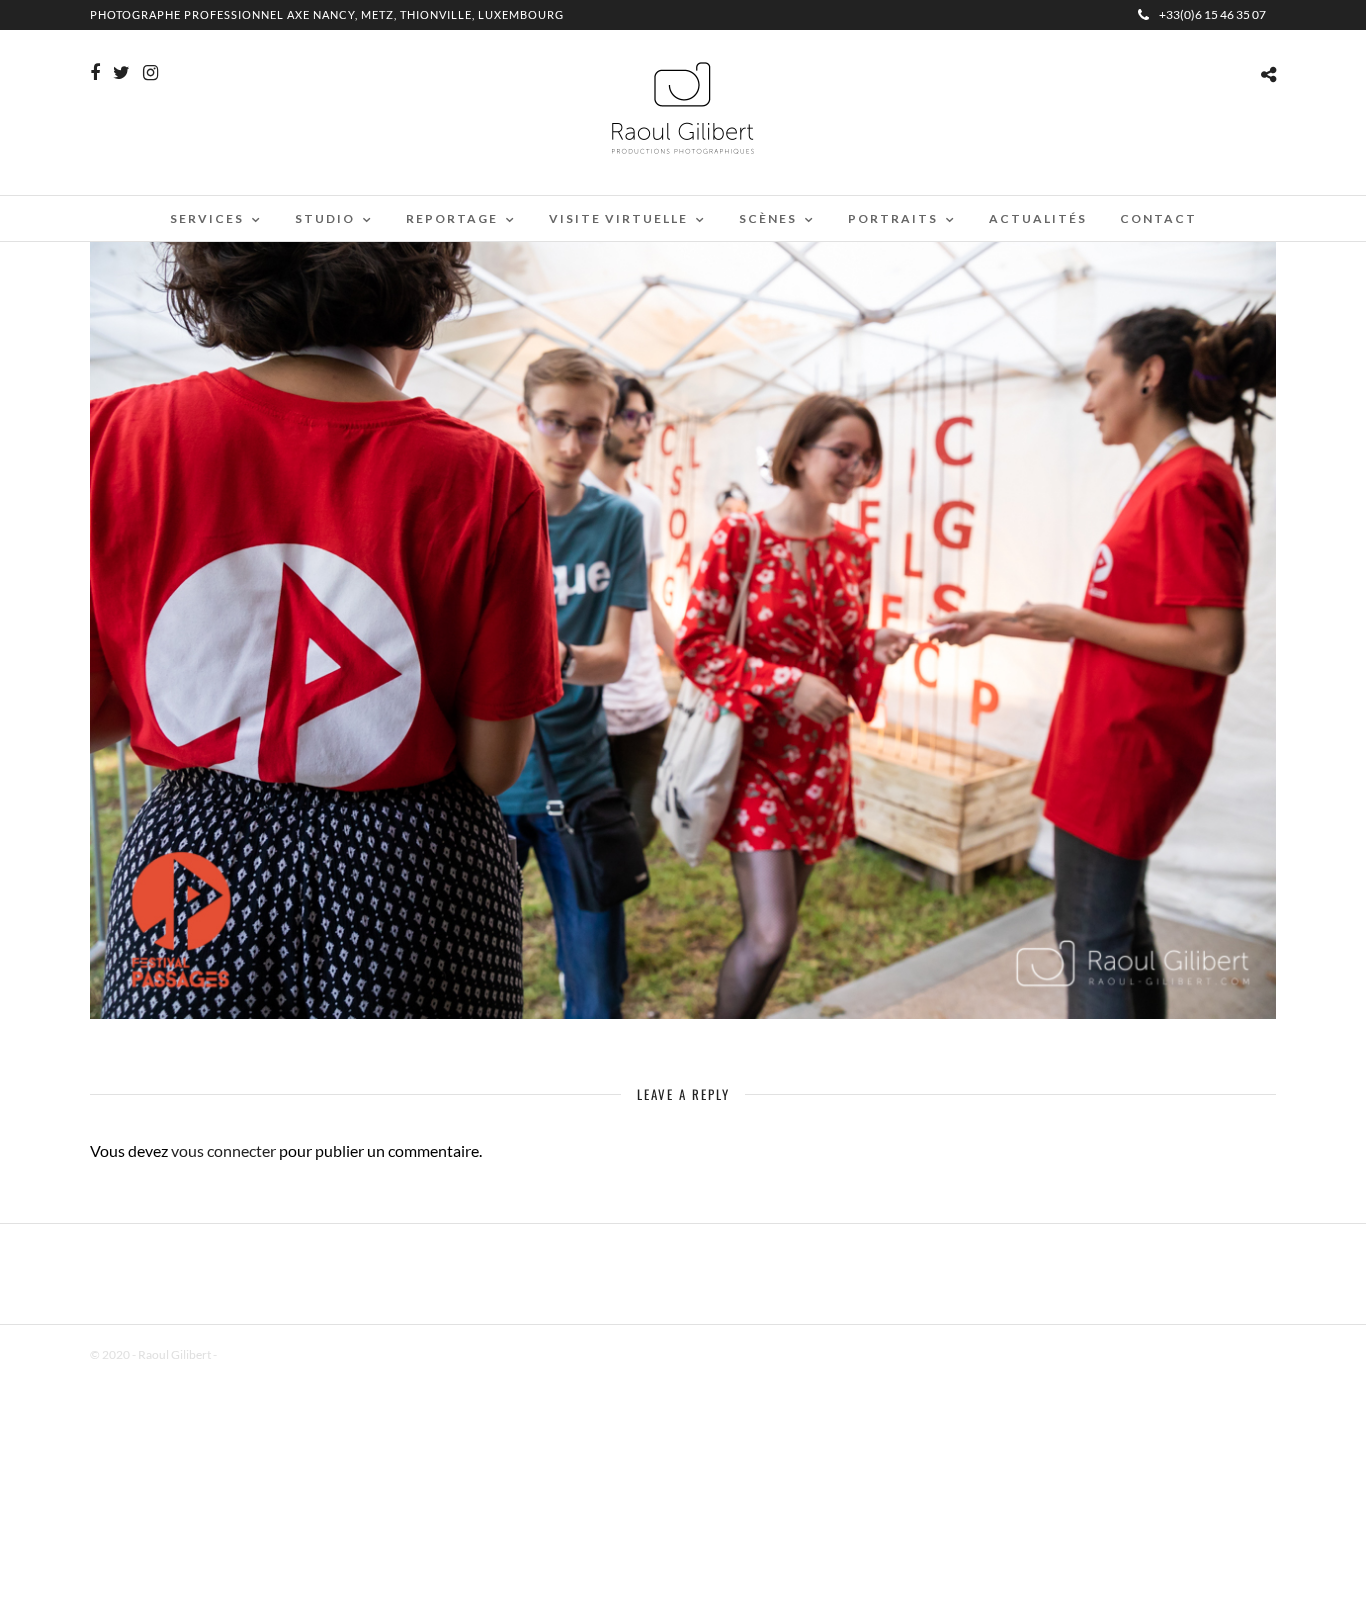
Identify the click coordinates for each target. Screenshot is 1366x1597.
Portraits (893, 218)
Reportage (452, 218)
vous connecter (223, 1150)
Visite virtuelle (618, 218)
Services (207, 218)
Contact (1158, 218)
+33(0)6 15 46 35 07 (1212, 14)
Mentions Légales (264, 1354)
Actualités (1038, 218)
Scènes (768, 218)
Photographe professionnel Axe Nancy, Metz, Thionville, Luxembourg (327, 14)
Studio (325, 218)
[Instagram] (150, 73)
